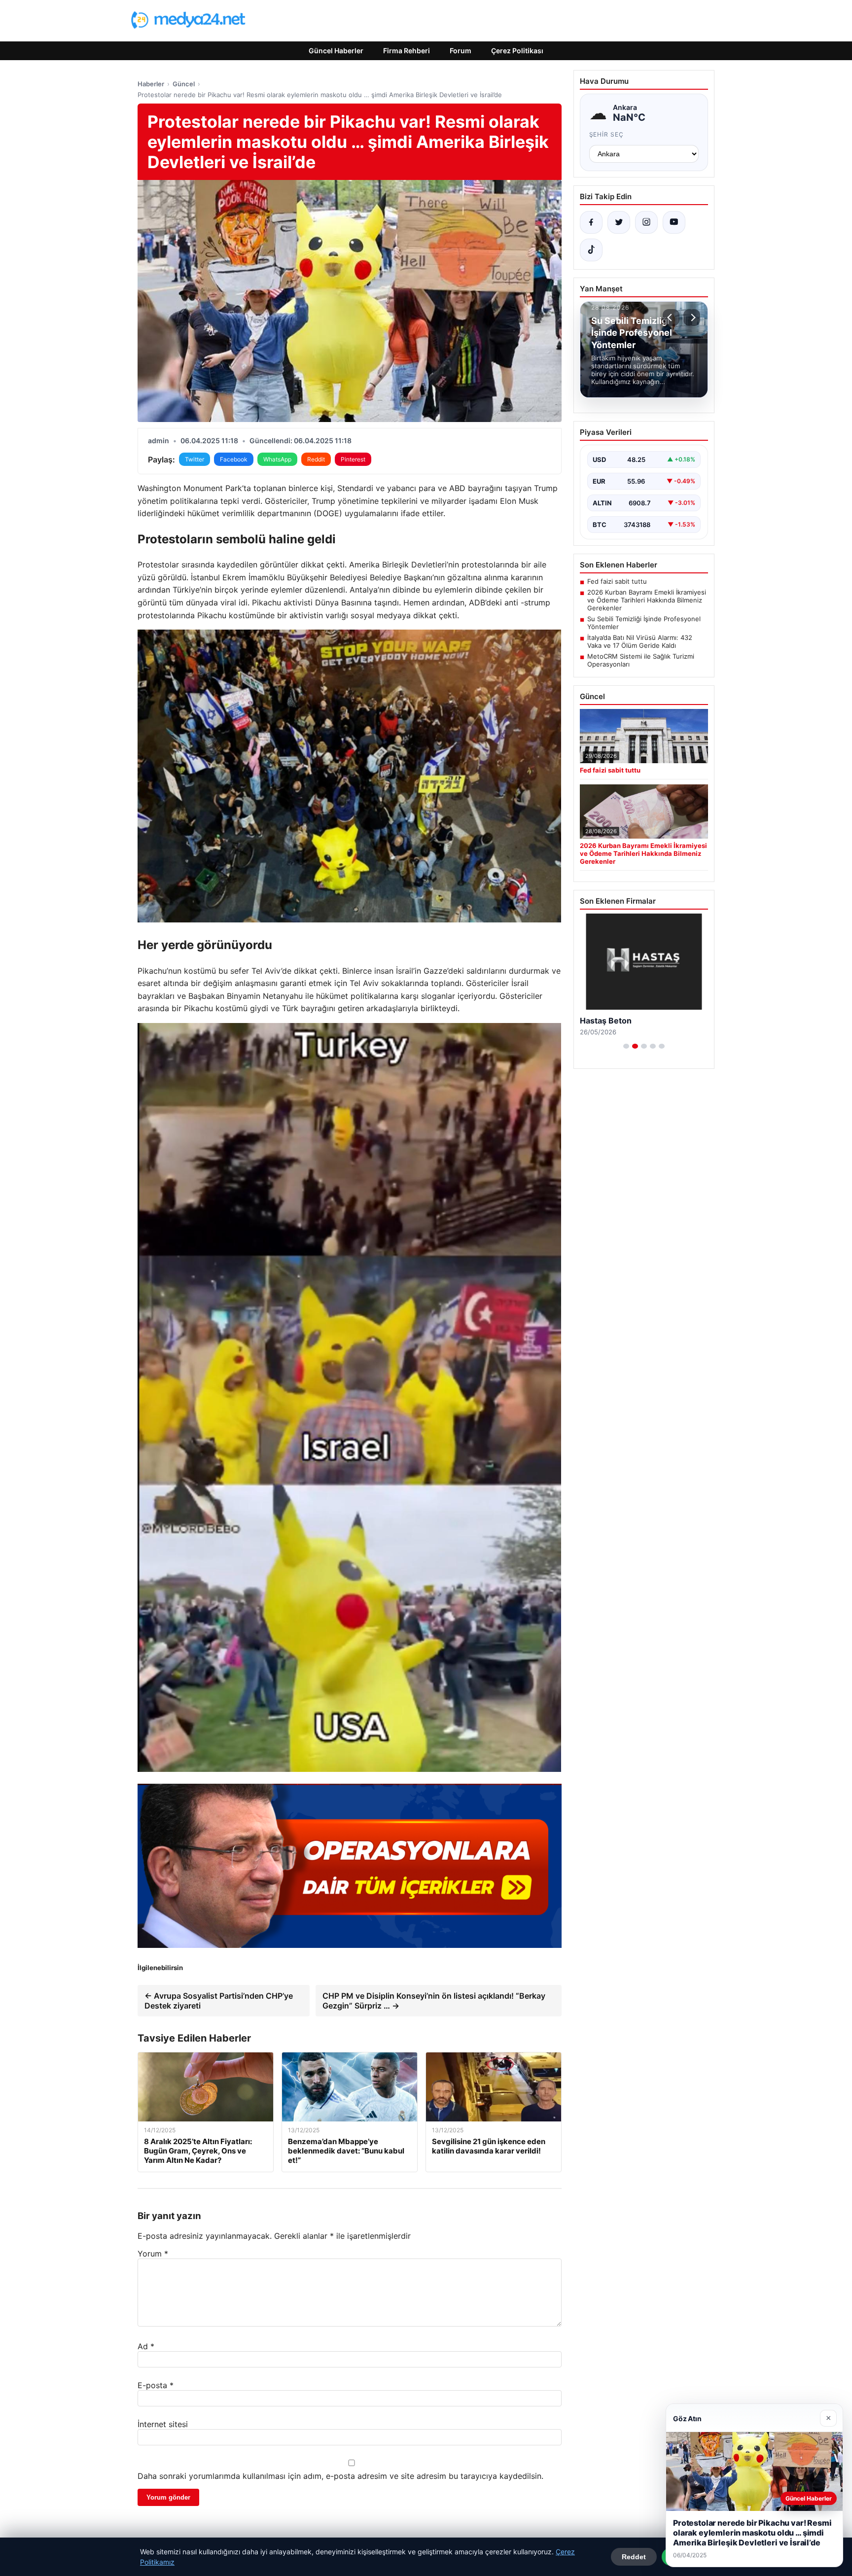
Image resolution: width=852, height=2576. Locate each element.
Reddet (634, 2557)
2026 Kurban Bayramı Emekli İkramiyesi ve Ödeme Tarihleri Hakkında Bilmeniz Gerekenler (647, 600)
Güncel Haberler (336, 51)
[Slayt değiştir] (626, 1046)
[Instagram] (646, 222)
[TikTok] (591, 250)
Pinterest (353, 459)
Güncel (184, 84)
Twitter (195, 459)
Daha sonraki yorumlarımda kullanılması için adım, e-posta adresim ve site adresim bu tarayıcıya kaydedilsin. (340, 2476)
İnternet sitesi (163, 2424)
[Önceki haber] (671, 318)
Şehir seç (607, 134)
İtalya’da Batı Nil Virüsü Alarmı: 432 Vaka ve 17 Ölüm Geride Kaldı (640, 641)
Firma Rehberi (407, 51)
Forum (461, 51)
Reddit (316, 459)
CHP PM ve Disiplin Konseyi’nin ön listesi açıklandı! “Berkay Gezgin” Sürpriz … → (434, 2001)
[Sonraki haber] (692, 318)
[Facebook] (591, 222)
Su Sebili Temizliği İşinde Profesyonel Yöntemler (644, 623)
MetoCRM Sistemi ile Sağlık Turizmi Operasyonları (641, 660)
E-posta (156, 2385)
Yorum (153, 2254)
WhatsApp (277, 459)
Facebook (234, 459)
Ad (146, 2346)
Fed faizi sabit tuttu (617, 581)
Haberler (151, 84)
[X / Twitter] (619, 222)
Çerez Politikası (517, 51)
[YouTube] (674, 222)
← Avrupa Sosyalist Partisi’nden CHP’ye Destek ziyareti (219, 2001)
